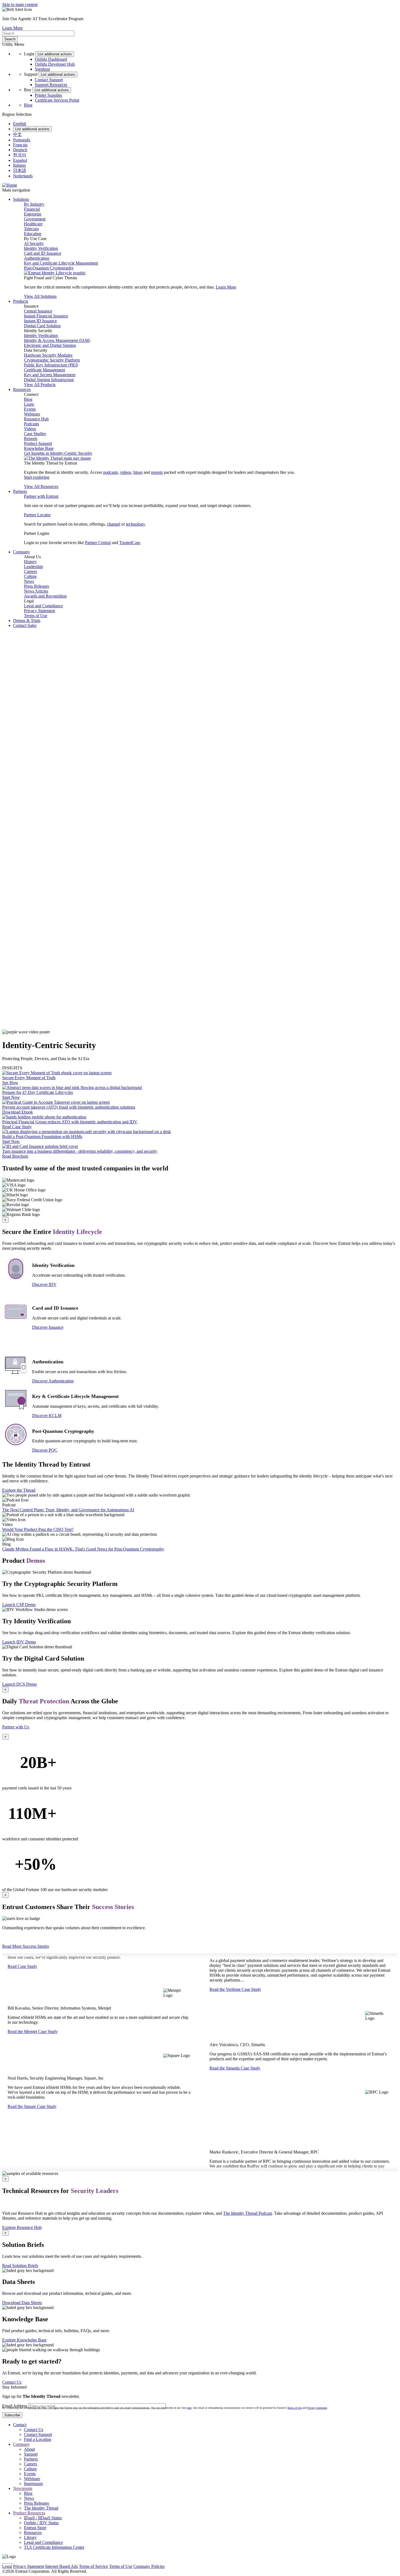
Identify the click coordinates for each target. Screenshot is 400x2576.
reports (157, 472)
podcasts (110, 472)
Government (35, 219)
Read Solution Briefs (20, 2266)
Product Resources (29, 2513)
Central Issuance (38, 311)
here (189, 2408)
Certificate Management (44, 370)
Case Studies (35, 434)
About (29, 2449)
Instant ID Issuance (40, 321)
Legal (7, 2566)
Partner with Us (16, 1727)
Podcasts (31, 424)
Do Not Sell (211, 2566)
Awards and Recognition (45, 596)
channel (114, 524)
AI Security (34, 243)
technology (135, 524)
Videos (30, 429)
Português (22, 140)
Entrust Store (35, 2528)
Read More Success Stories (26, 1946)
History (30, 562)
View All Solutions (40, 296)
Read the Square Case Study (32, 2102)
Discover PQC (45, 1450)
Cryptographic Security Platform (52, 360)
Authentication (37, 258)
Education (33, 234)
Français (20, 145)
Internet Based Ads (61, 2566)
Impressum (33, 2484)
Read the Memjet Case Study (33, 2027)
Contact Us (12, 2382)
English (20, 124)
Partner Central (98, 543)
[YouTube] (11, 2561)
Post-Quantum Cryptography (49, 268)
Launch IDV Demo (19, 1642)
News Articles (36, 591)
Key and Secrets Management (50, 375)
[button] (200, 831)
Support (31, 2454)
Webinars (32, 414)
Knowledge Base (39, 448)
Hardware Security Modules (48, 355)
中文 (17, 134)
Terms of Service (93, 2566)
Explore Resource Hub (22, 2227)
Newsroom (23, 2488)
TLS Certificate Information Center (54, 2547)
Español (20, 160)
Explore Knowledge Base (24, 2340)
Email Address (15, 2406)
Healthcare (33, 224)
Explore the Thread (19, 1490)
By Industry (34, 204)
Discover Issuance (48, 1327)
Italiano (19, 165)
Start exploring (37, 477)
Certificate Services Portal (57, 100)
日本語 (20, 170)
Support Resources (51, 85)
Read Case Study (22, 1961)
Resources (33, 2533)
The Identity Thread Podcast (247, 2213)
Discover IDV (44, 1284)
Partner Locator (37, 515)
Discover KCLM (47, 1416)
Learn (29, 404)
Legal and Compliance (43, 606)
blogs (138, 472)
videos (126, 472)
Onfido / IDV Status (41, 2523)
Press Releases (36, 586)
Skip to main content (20, 4)
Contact (20, 2425)
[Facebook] (5, 2561)
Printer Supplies (48, 95)
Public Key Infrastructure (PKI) (51, 365)
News (29, 581)
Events (30, 409)
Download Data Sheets (22, 2303)
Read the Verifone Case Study (235, 1996)
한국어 (20, 155)
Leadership (33, 567)
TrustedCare (130, 543)
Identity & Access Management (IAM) (57, 340)
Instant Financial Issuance (46, 316)
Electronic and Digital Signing (50, 345)
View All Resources (41, 486)
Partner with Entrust (41, 496)
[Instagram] (7, 2561)
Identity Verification (41, 248)
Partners (31, 2459)
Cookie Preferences (182, 2566)
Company (21, 2444)
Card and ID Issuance (43, 253)
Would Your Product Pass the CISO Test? (38, 1529)
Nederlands (23, 176)
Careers (30, 571)
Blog (28, 105)
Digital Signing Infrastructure (49, 380)
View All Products (40, 385)
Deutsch (20, 150)
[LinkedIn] (9, 2561)
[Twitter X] (3, 2561)
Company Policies (149, 2566)
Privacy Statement (39, 611)
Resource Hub (36, 419)
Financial (32, 209)
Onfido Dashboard (51, 59)
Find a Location (38, 2439)
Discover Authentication (53, 1381)
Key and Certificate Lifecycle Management (61, 263)
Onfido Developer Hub (55, 64)
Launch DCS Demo (19, 1684)
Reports (31, 439)
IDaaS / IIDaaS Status (43, 2518)
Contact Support (49, 80)
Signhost (42, 69)
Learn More (12, 28)
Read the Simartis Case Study (235, 2075)
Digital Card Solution (42, 326)
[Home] (10, 185)
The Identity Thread (41, 2508)
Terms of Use (36, 616)
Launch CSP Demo (19, 1605)
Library (30, 2537)
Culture (30, 576)
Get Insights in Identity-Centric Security (58, 453)
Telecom (31, 229)
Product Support (38, 443)
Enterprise (33, 214)
